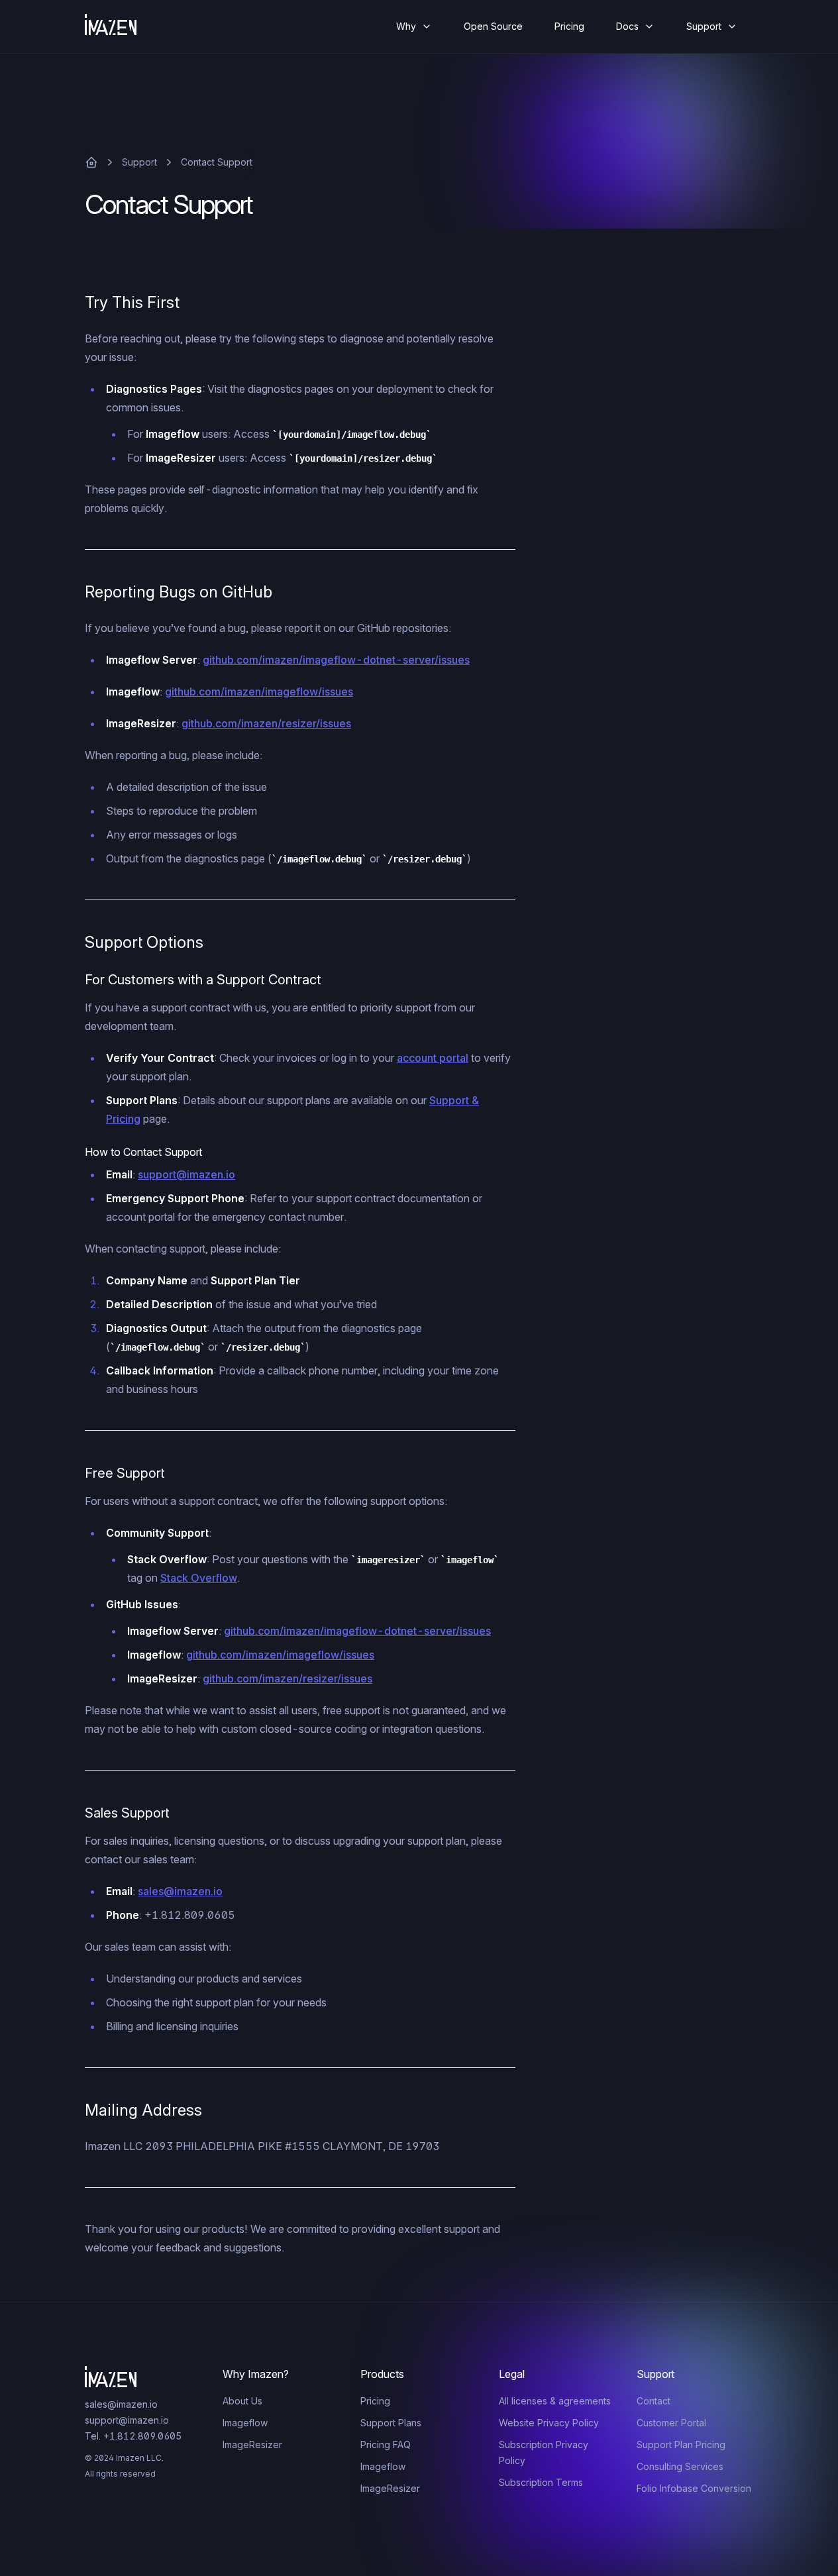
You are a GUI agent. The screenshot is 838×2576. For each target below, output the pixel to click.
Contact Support (217, 162)
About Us (242, 2401)
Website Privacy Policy (549, 2423)
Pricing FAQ (386, 2445)
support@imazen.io (186, 1174)
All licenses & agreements (555, 2401)
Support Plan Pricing (681, 2445)
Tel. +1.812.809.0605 (133, 2436)
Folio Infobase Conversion (694, 2488)
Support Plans (391, 2423)
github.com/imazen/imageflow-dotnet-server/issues (336, 660)
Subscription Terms (541, 2482)
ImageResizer (252, 2445)
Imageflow (245, 2423)
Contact (654, 2401)
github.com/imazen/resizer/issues (266, 723)
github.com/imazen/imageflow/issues (259, 692)
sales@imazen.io (180, 1891)
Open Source (493, 26)
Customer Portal (671, 2423)
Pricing (569, 26)
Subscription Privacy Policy (544, 2452)
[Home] (121, 26)
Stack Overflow (199, 1578)
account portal (433, 1058)
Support (139, 162)
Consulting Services (680, 2466)
